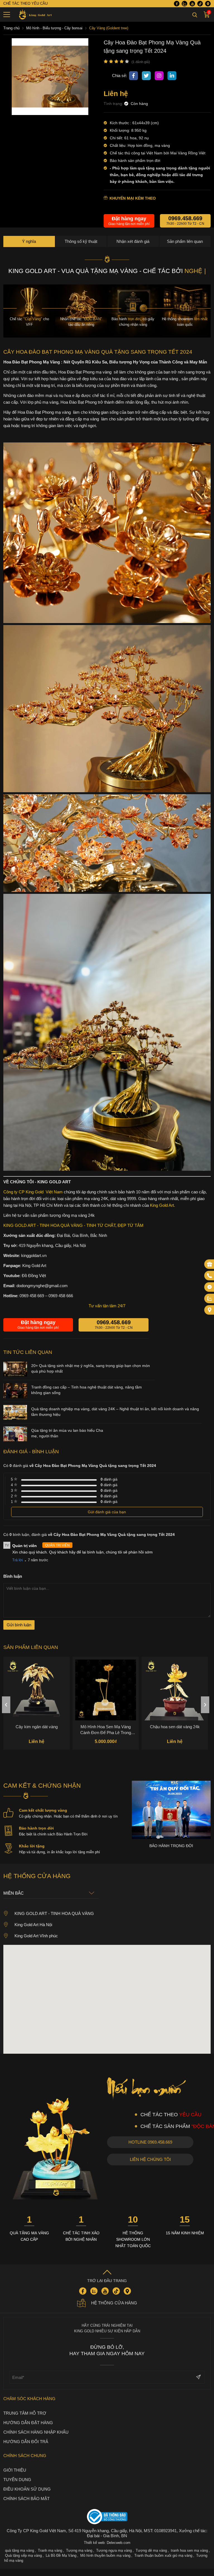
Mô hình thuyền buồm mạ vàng (105, 2563)
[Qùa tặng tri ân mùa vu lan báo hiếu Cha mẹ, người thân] (15, 1447)
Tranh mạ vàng (50, 2558)
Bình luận (13, 1583)
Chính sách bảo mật (26, 2506)
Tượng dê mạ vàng (151, 2558)
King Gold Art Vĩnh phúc (36, 1943)
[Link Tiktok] (200, 4)
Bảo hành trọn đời (36, 1835)
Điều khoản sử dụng (27, 2496)
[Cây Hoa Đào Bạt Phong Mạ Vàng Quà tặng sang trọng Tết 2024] (50, 114)
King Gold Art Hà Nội (33, 1932)
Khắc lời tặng (32, 1853)
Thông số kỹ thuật (81, 241)
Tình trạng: (114, 104)
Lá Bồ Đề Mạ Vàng (61, 2563)
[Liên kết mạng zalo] (210, 1299)
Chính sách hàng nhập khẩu (36, 2439)
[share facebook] (133, 76)
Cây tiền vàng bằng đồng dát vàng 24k (175, 1737)
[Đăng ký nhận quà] (210, 1264)
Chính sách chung (25, 2463)
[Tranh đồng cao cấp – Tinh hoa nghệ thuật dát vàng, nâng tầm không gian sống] (15, 1404)
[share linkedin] (172, 76)
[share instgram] (159, 76)
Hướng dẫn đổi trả (26, 2449)
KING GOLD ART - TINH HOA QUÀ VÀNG (54, 1921)
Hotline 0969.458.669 (150, 2149)
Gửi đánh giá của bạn (107, 1519)
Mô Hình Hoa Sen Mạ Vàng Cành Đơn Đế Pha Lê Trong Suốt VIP (37, 1737)
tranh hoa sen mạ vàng (189, 2558)
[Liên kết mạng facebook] (210, 1287)
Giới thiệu (15, 2477)
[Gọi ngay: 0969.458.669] (210, 1276)
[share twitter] (146, 76)
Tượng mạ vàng (79, 2558)
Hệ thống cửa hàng (114, 2310)
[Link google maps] (208, 4)
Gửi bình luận (19, 1632)
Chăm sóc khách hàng (29, 2406)
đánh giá (109, 1487)
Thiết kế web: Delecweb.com (107, 2550)
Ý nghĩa (29, 241)
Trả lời (18, 1567)
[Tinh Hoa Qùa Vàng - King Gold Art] (34, 15)
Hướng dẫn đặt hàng (28, 2430)
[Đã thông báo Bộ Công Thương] (107, 2524)
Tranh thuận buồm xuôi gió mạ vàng (163, 2563)
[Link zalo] (184, 4)
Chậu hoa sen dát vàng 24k (106, 1734)
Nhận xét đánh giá (133, 241)
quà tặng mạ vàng (20, 2558)
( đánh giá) (141, 62)
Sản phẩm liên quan (185, 241)
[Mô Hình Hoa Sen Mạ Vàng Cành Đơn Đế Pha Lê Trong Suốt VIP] (37, 1697)
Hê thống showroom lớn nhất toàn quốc (133, 2247)
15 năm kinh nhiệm (185, 2240)
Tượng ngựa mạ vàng (114, 2558)
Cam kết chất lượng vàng (43, 1818)
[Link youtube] (192, 4)
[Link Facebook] (177, 4)
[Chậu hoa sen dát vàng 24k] (106, 1697)
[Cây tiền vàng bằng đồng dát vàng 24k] (175, 1697)
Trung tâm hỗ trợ (25, 2420)
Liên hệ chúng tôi (150, 2167)
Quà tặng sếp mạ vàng (23, 2563)
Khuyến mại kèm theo (133, 198)
